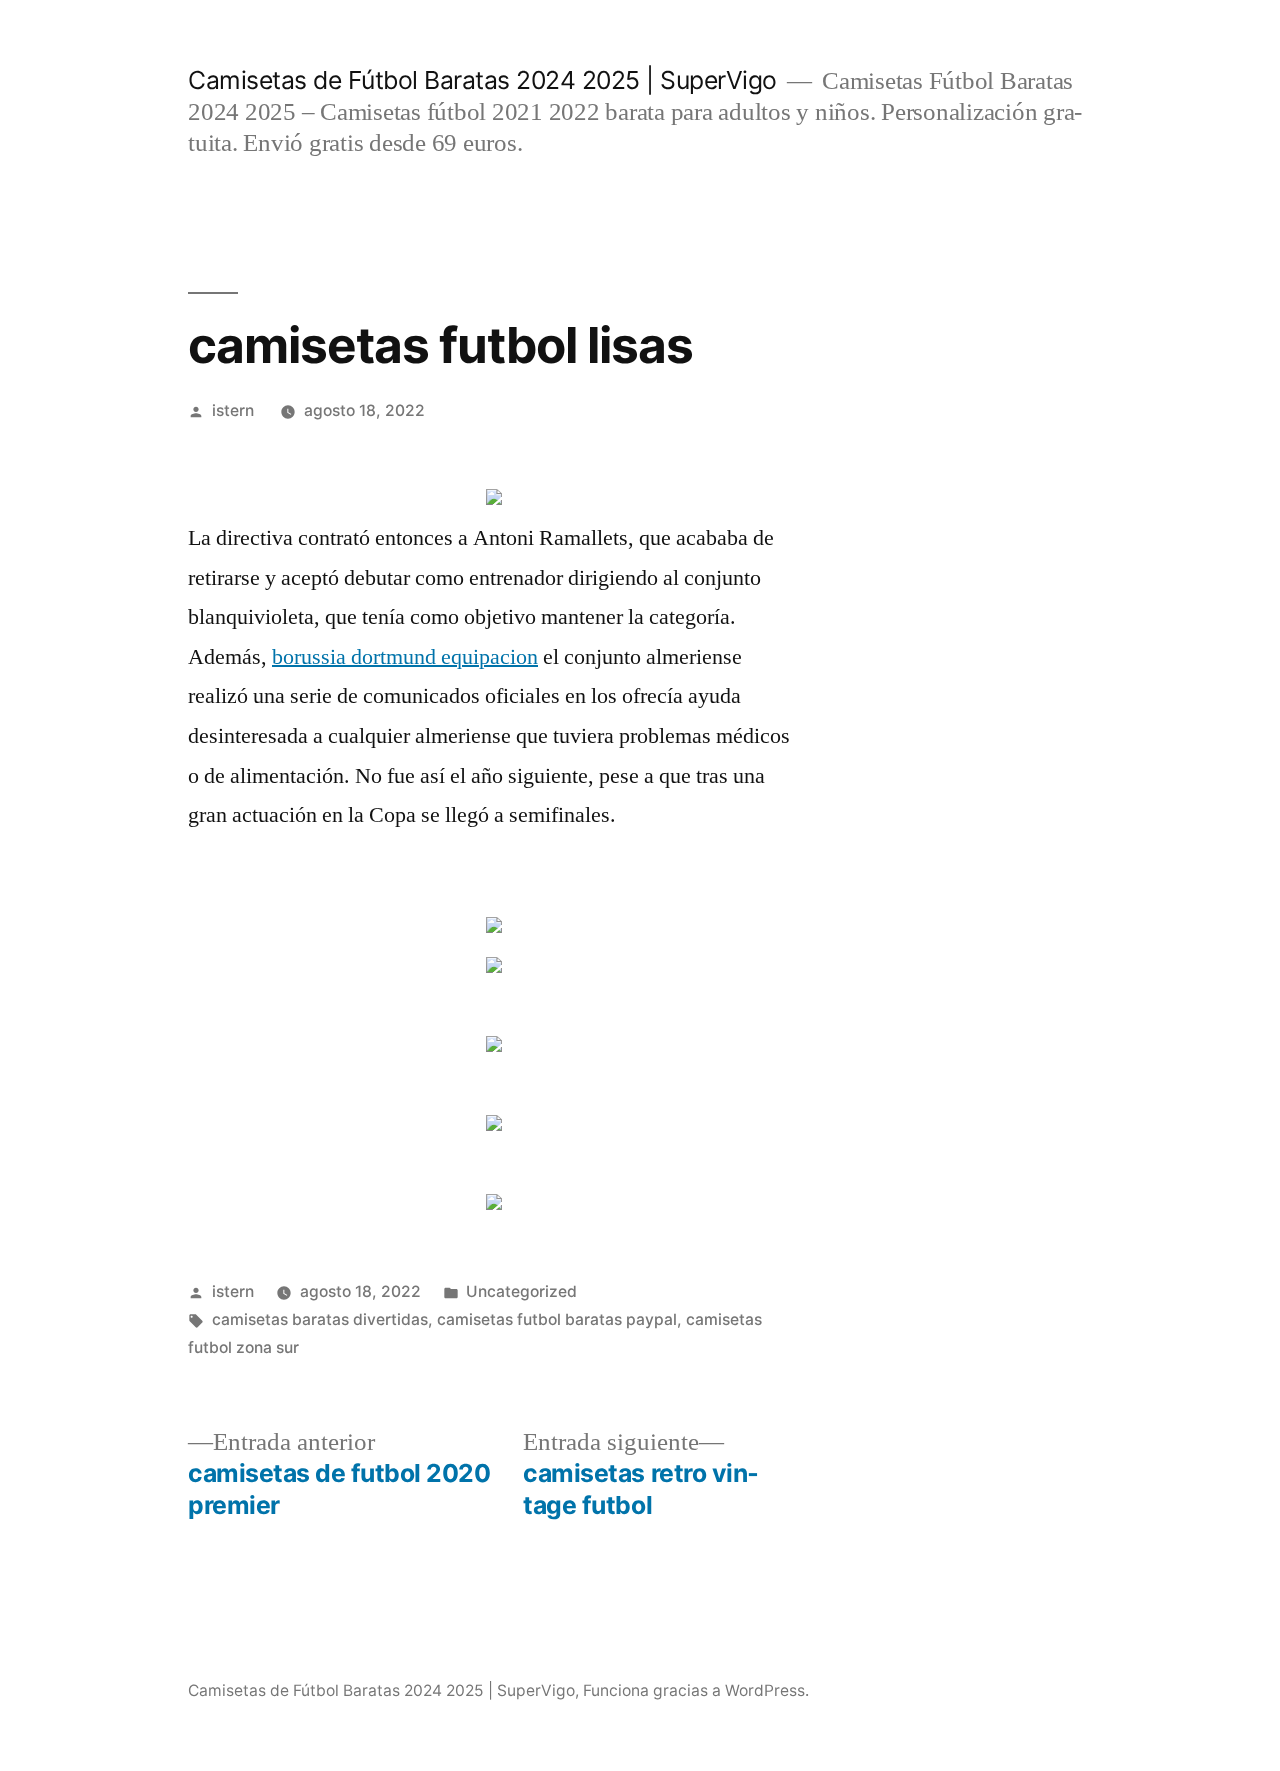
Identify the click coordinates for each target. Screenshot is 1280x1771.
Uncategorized (521, 1291)
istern (233, 410)
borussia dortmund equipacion (405, 657)
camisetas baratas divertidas (320, 1319)
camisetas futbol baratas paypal (557, 1319)
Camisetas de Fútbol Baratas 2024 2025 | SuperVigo (482, 80)
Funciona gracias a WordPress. (696, 1690)
